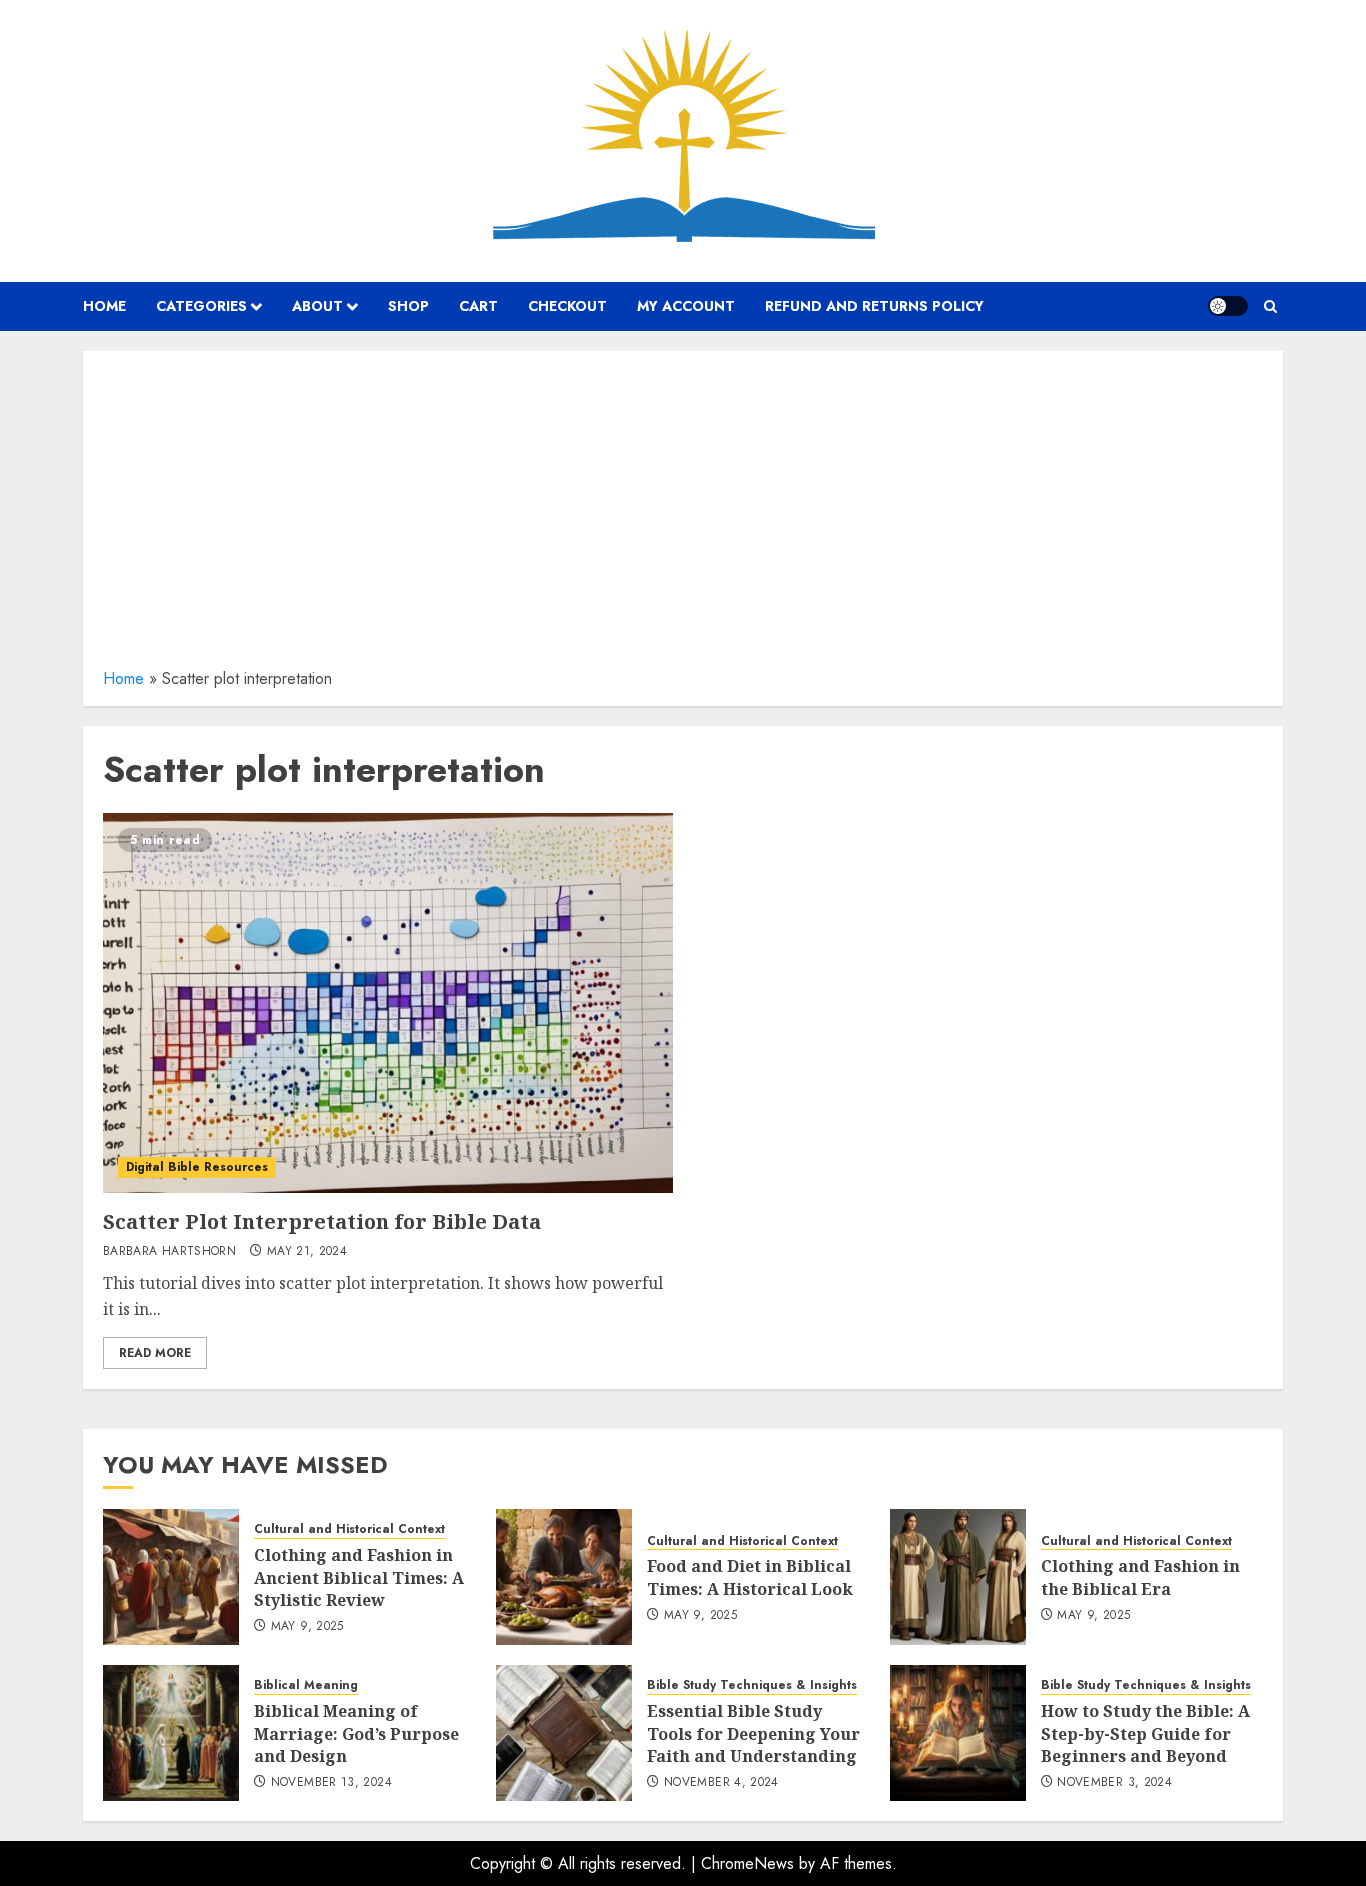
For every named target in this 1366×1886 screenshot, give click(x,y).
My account (686, 306)
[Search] (1270, 306)
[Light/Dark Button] (1228, 306)
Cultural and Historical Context (349, 1529)
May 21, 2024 (307, 1252)
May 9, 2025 (307, 1627)
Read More (155, 1353)
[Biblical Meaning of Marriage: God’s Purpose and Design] (171, 1733)
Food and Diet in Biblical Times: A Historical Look (750, 1577)
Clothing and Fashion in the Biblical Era (1140, 1577)
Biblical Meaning (306, 1685)
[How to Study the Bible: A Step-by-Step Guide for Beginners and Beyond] (958, 1733)
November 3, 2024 (1114, 1783)
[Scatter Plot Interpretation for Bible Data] (388, 1003)
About (317, 306)
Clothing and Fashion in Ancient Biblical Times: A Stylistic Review (359, 1577)
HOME (104, 306)
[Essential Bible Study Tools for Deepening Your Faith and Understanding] (564, 1733)
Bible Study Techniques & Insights (752, 1685)
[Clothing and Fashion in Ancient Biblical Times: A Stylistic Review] (171, 1577)
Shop (408, 306)
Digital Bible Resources (197, 1167)
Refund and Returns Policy (874, 306)
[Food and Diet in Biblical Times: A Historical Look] (564, 1577)
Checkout (567, 306)
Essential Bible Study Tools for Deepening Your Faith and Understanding (753, 1733)
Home (123, 678)
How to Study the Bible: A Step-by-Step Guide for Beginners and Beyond (1145, 1733)
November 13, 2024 (331, 1783)
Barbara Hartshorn (169, 1252)
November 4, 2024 (721, 1783)
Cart (478, 306)
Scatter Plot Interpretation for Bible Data (322, 1221)
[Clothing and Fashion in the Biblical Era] (958, 1577)
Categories (201, 306)
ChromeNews (747, 1863)
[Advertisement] (683, 516)
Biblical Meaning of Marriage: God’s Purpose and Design (356, 1733)
